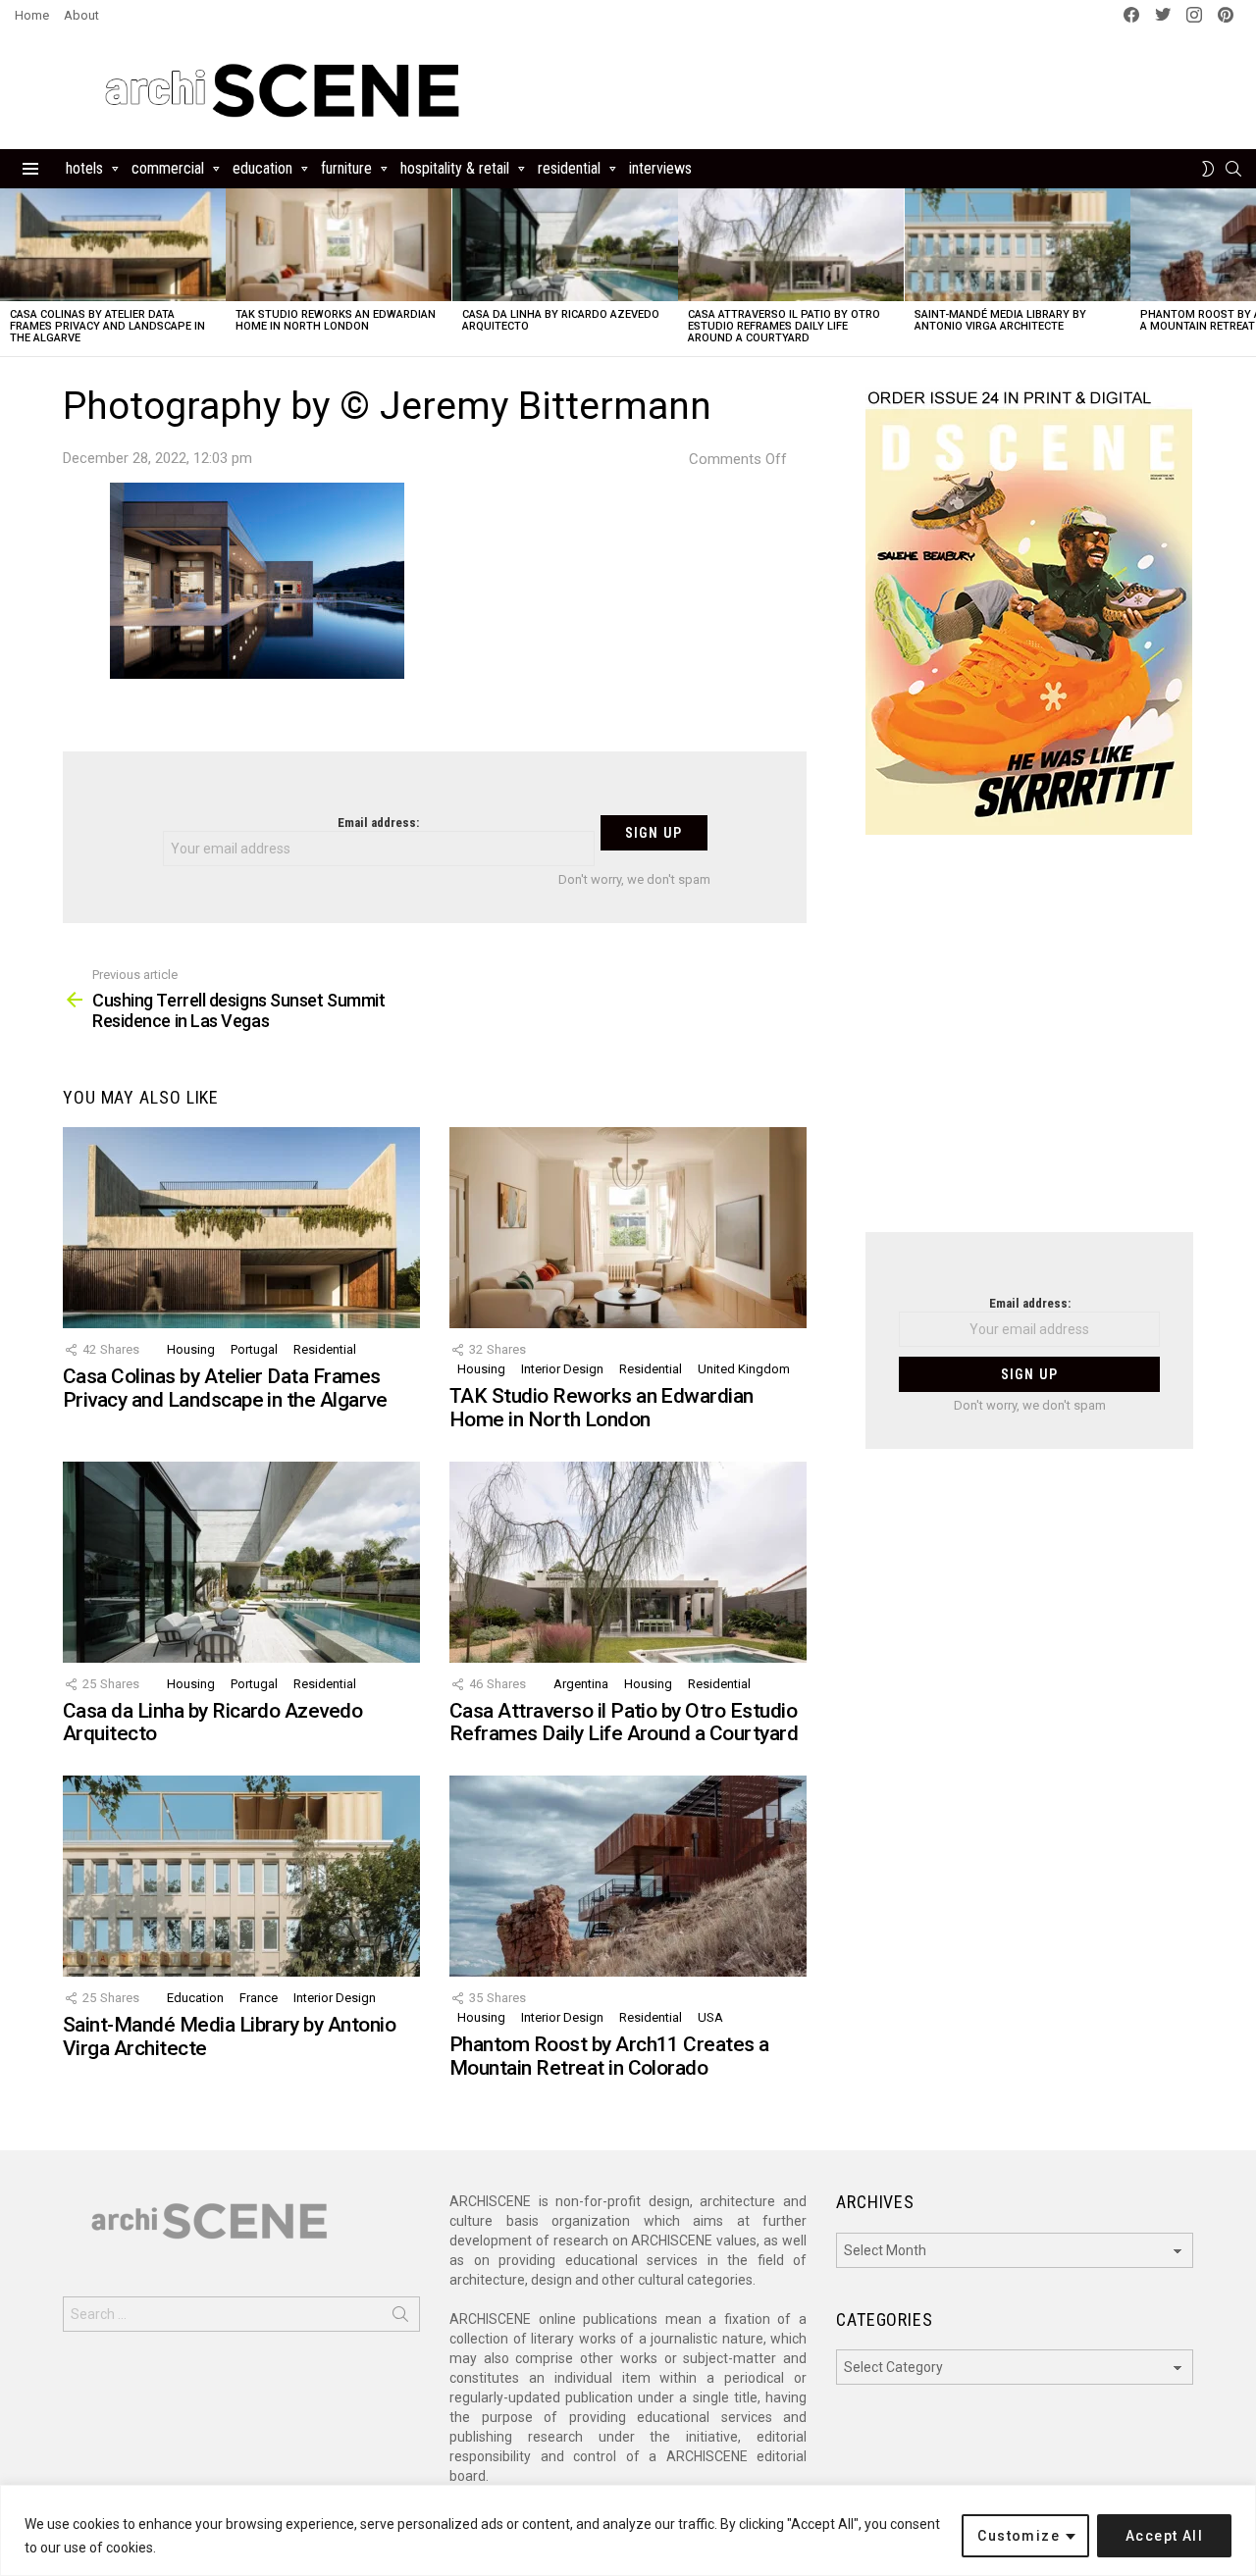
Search (400, 2318)
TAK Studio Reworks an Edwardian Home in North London (336, 320)
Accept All (1164, 2536)
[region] (628, 2530)
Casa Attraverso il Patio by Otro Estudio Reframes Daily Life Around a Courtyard (784, 326)
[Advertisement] (1029, 1046)
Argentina (581, 1684)
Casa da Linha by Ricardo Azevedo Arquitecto (561, 320)
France (259, 1998)
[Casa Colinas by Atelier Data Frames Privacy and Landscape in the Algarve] (113, 245)
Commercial (168, 168)
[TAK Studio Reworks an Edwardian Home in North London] (339, 245)
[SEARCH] (1233, 169)
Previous (10, 272)
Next (1246, 272)
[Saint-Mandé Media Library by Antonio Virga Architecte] (1018, 245)
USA (710, 2017)
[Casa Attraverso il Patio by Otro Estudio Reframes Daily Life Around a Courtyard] (791, 245)
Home (32, 15)
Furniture (346, 168)
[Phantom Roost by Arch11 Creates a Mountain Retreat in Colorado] (628, 1876)
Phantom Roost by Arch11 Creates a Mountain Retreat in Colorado (609, 2056)
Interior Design (562, 1369)
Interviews (660, 168)
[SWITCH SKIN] (1208, 169)
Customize (1019, 2536)
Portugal (254, 1349)
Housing (191, 1349)
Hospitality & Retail (455, 168)
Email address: (378, 823)
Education (262, 168)
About (81, 15)
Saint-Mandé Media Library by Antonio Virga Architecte (1000, 320)
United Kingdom (744, 1369)
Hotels (84, 168)
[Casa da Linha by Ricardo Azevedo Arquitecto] (565, 245)
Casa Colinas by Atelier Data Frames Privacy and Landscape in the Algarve (107, 326)
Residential (569, 168)
